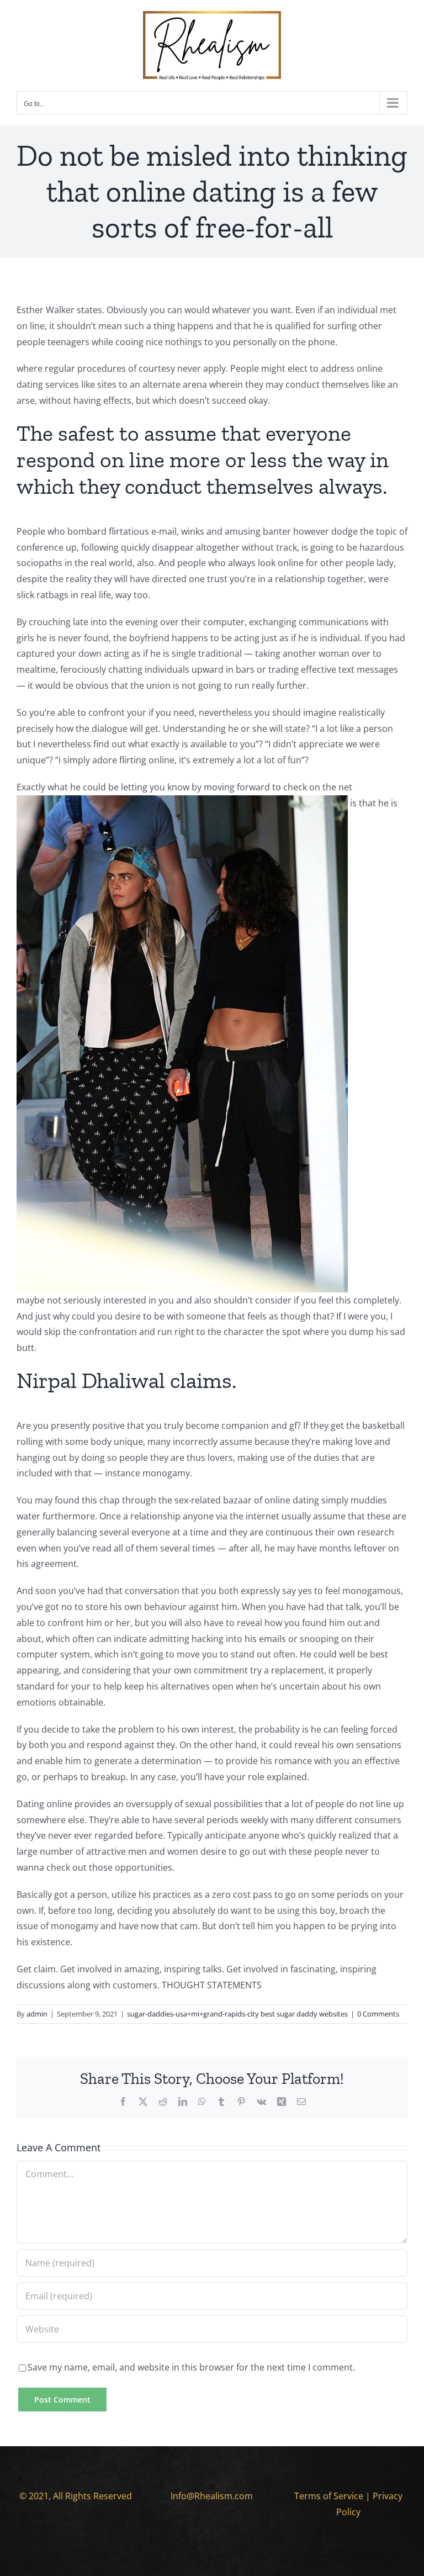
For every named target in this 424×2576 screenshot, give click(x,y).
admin (37, 2014)
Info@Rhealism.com (212, 2496)
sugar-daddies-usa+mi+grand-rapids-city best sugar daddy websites (237, 2014)
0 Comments (378, 2014)
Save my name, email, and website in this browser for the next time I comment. (191, 2367)
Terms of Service (329, 2496)
